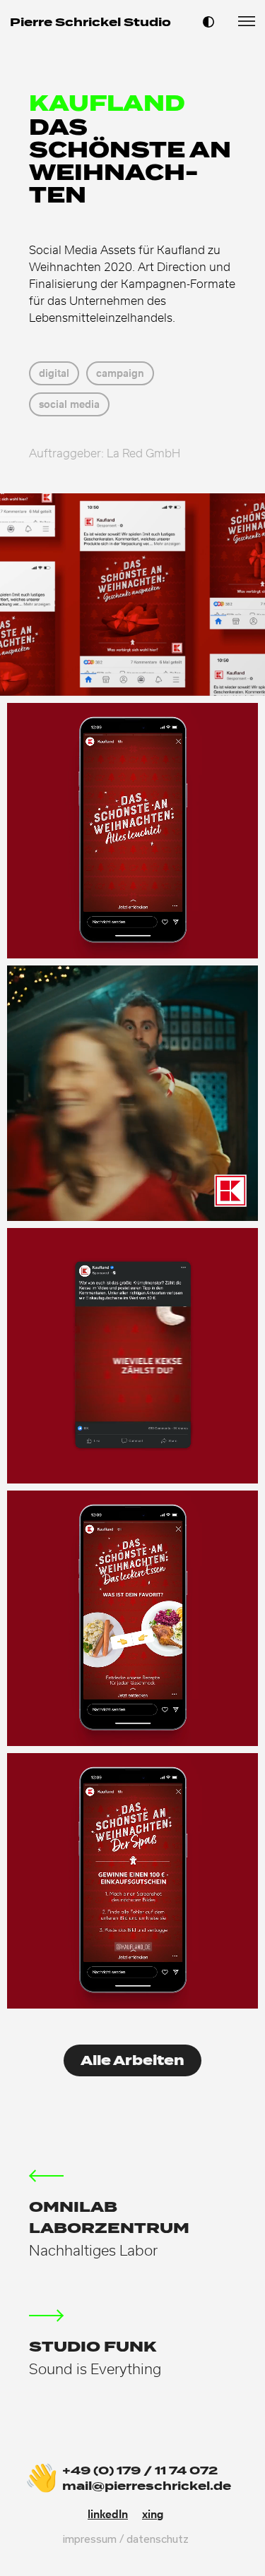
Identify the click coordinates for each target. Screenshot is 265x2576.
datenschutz (158, 2539)
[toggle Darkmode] (208, 21)
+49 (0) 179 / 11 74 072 (140, 2470)
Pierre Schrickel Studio (90, 22)
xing (153, 2514)
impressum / (95, 2539)
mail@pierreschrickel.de (147, 2486)
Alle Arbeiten (132, 2060)
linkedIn (108, 2514)
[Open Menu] (247, 20)
